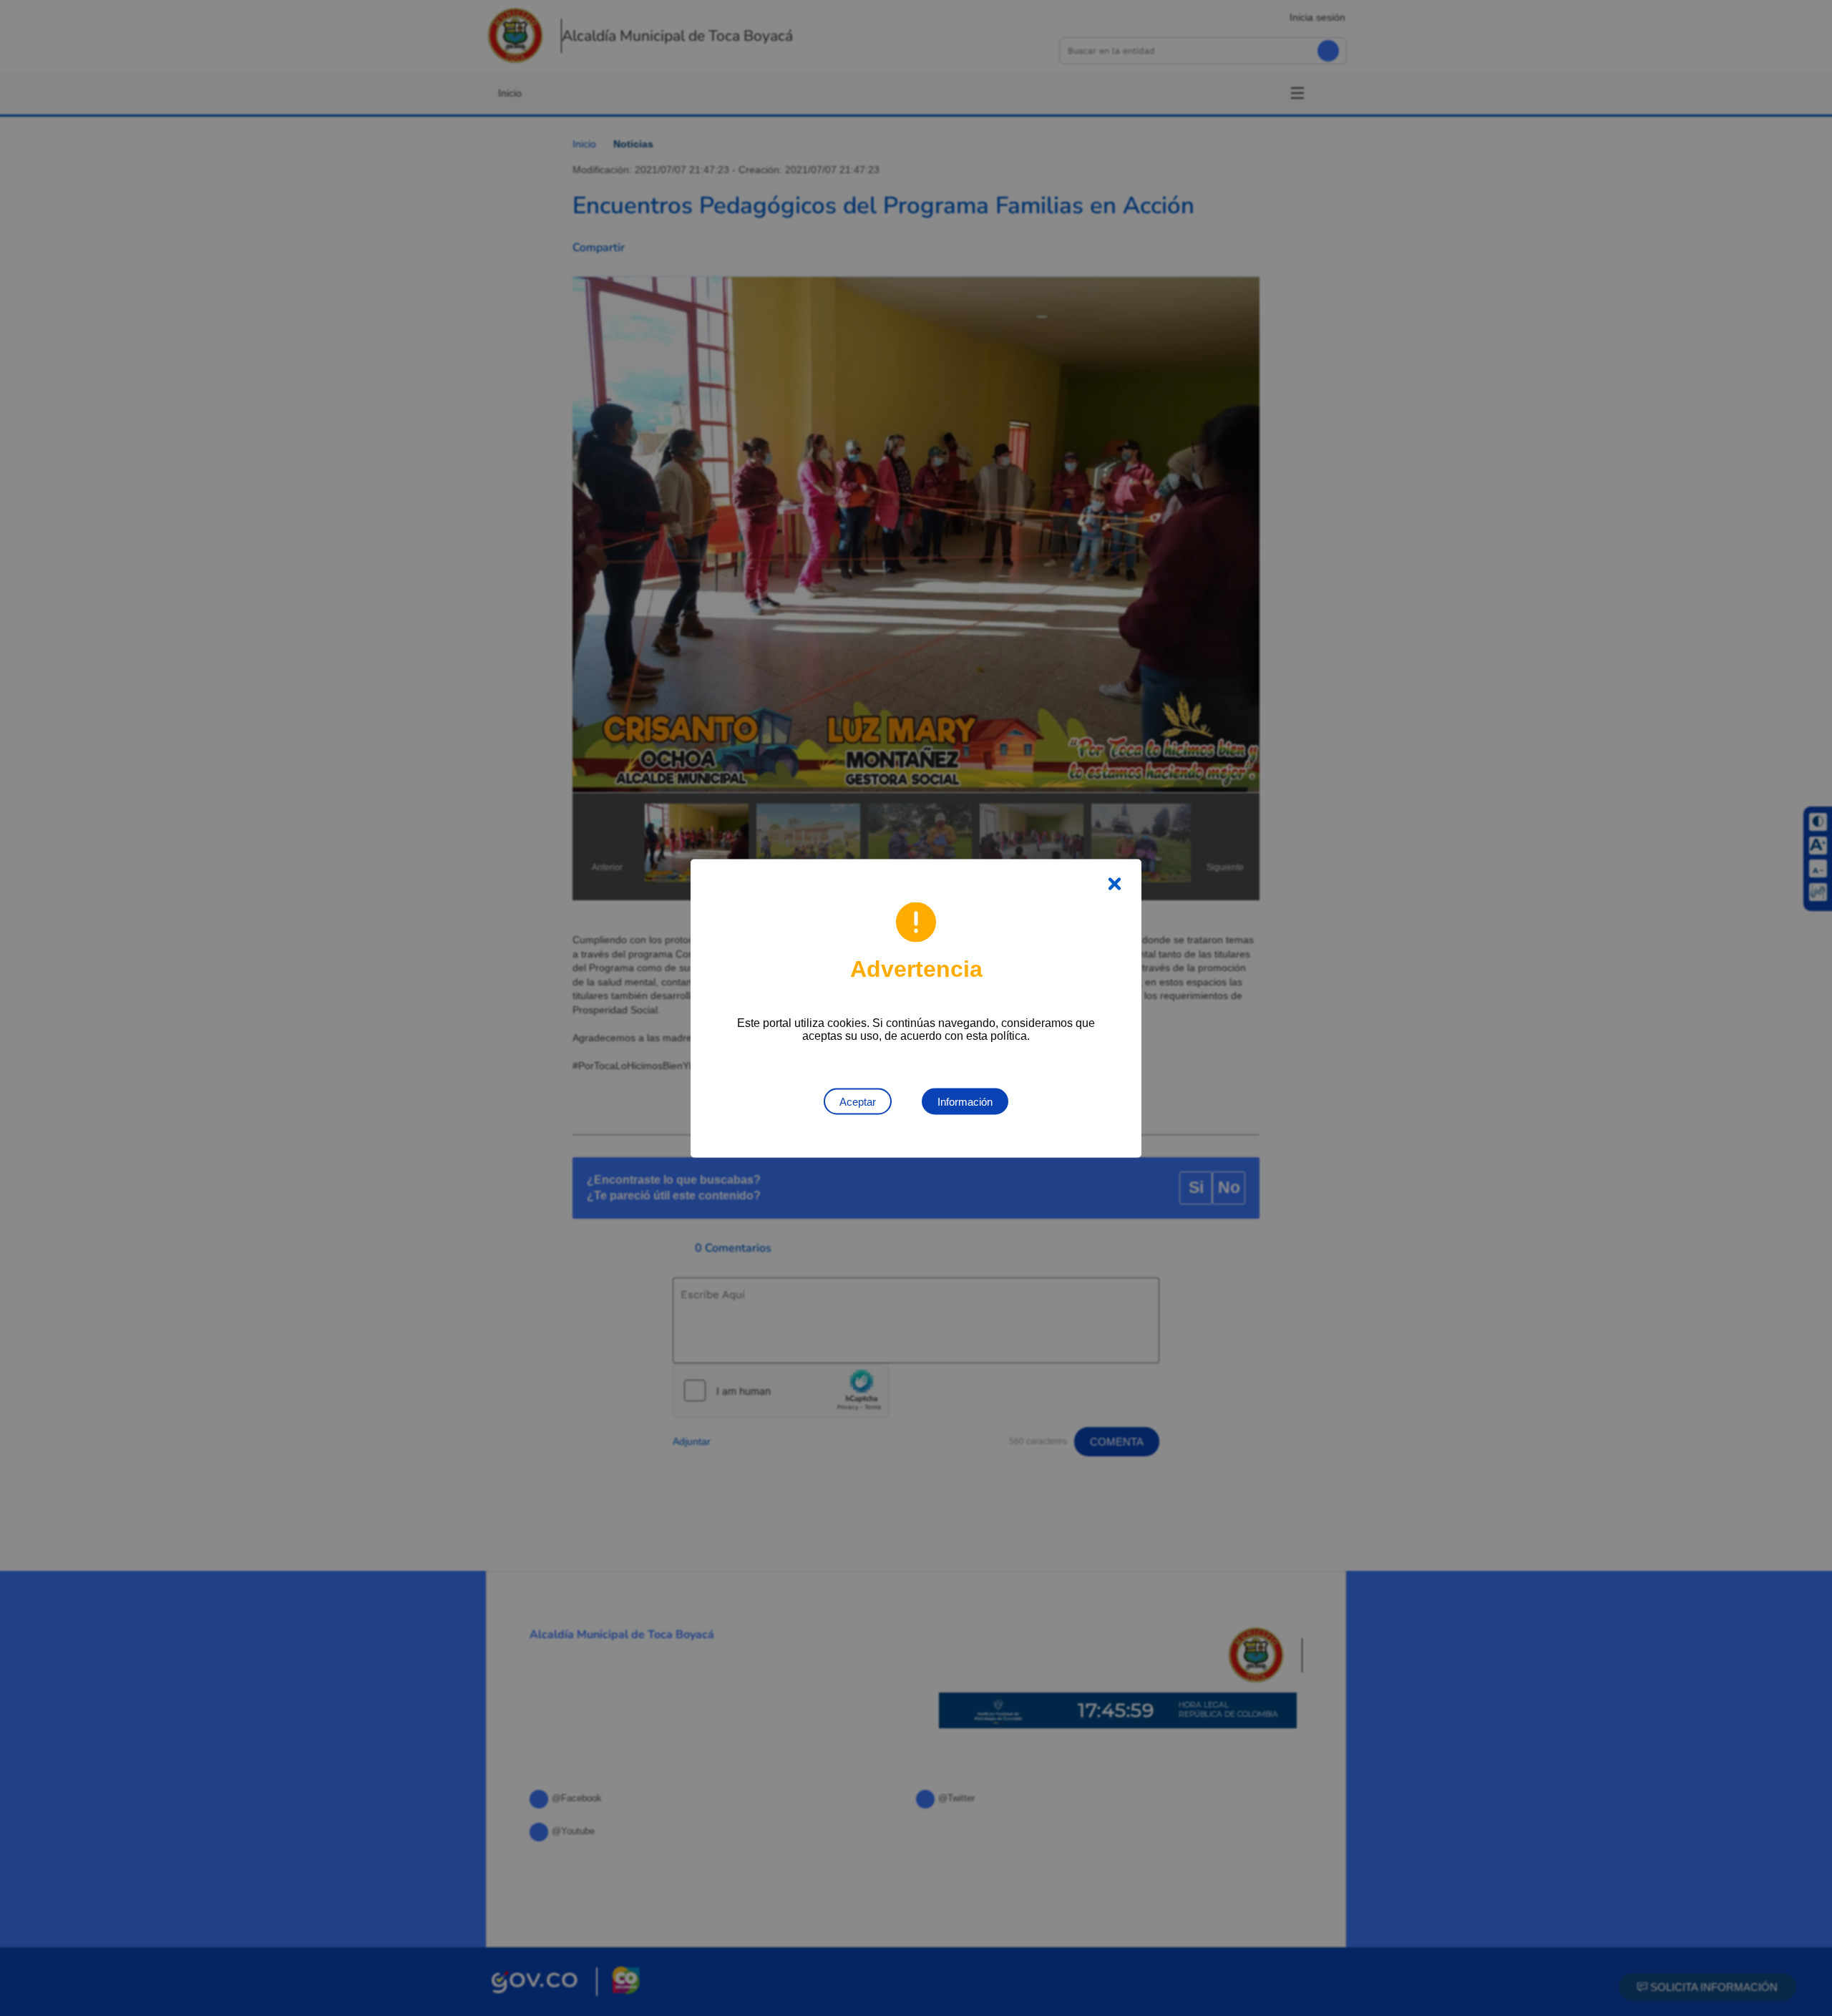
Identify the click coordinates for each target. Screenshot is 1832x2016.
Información (965, 1101)
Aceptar (858, 1101)
